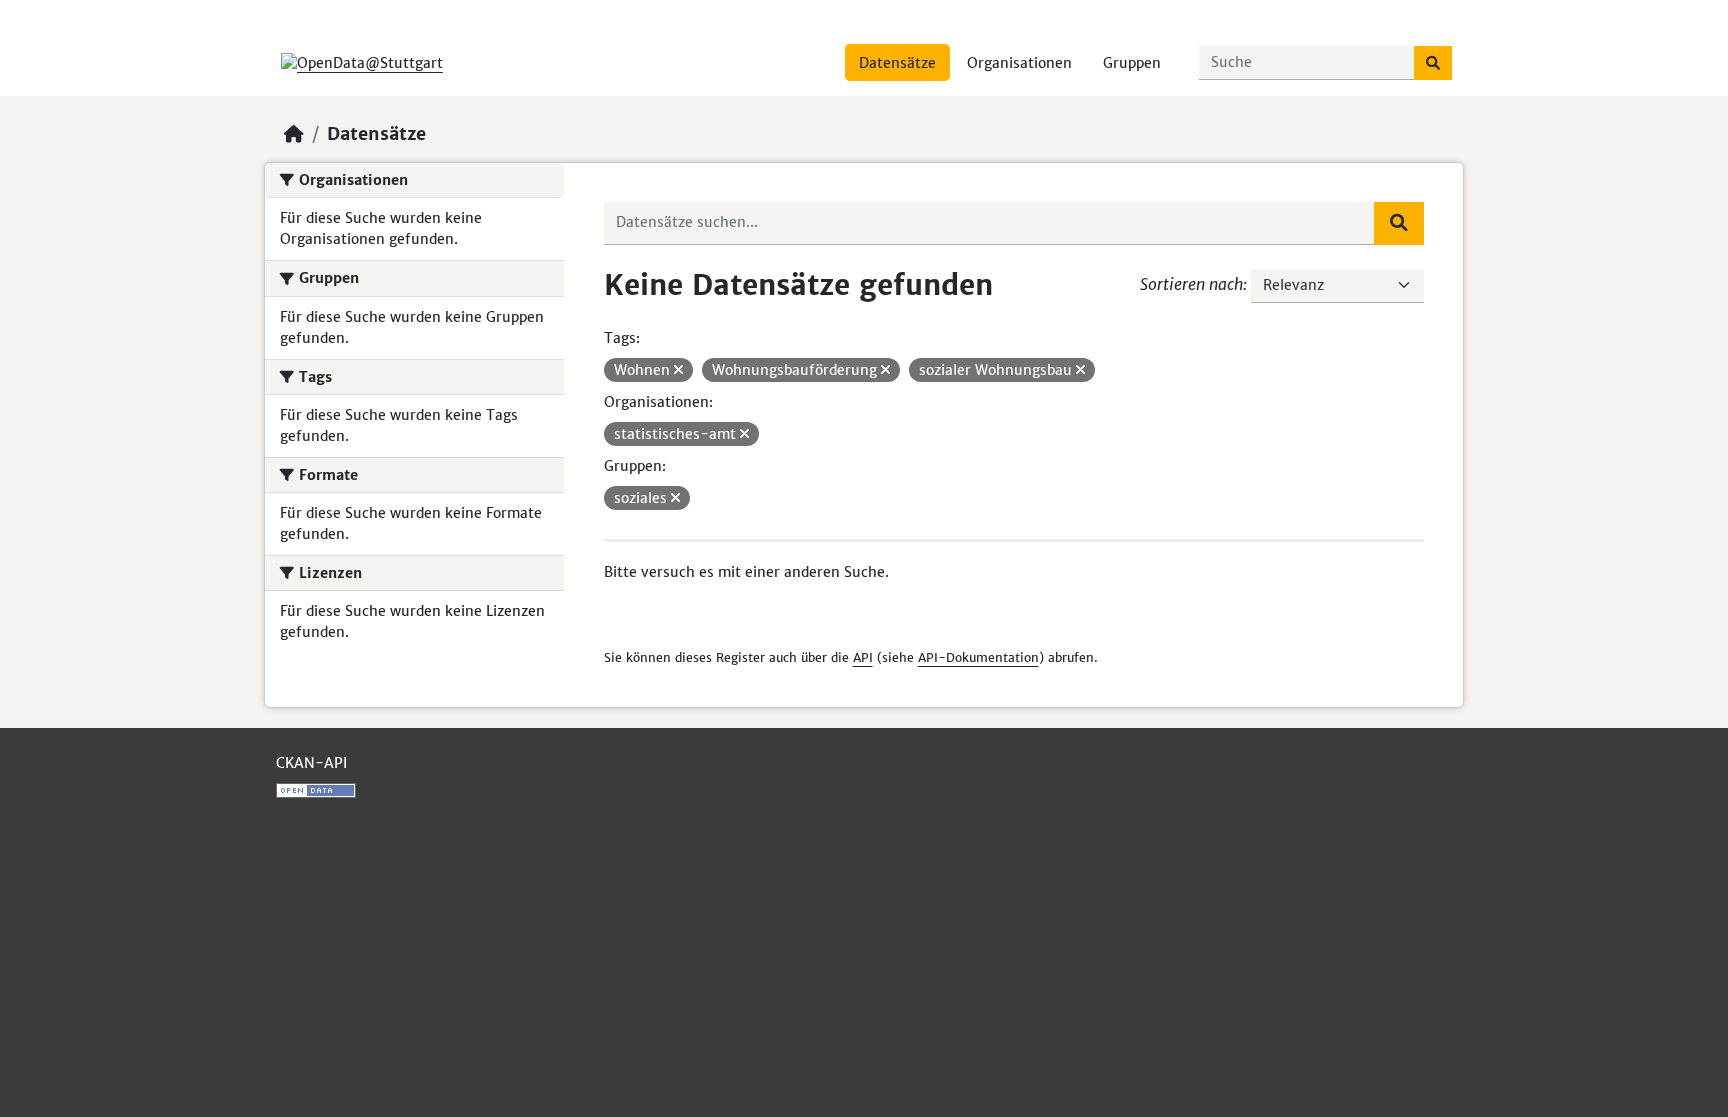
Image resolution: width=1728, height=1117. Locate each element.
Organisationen (1019, 63)
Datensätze (897, 63)
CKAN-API (311, 763)
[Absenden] (1433, 63)
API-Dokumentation (978, 657)
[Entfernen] (678, 370)
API (863, 657)
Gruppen (1132, 63)
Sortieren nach (1191, 284)
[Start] (294, 134)
